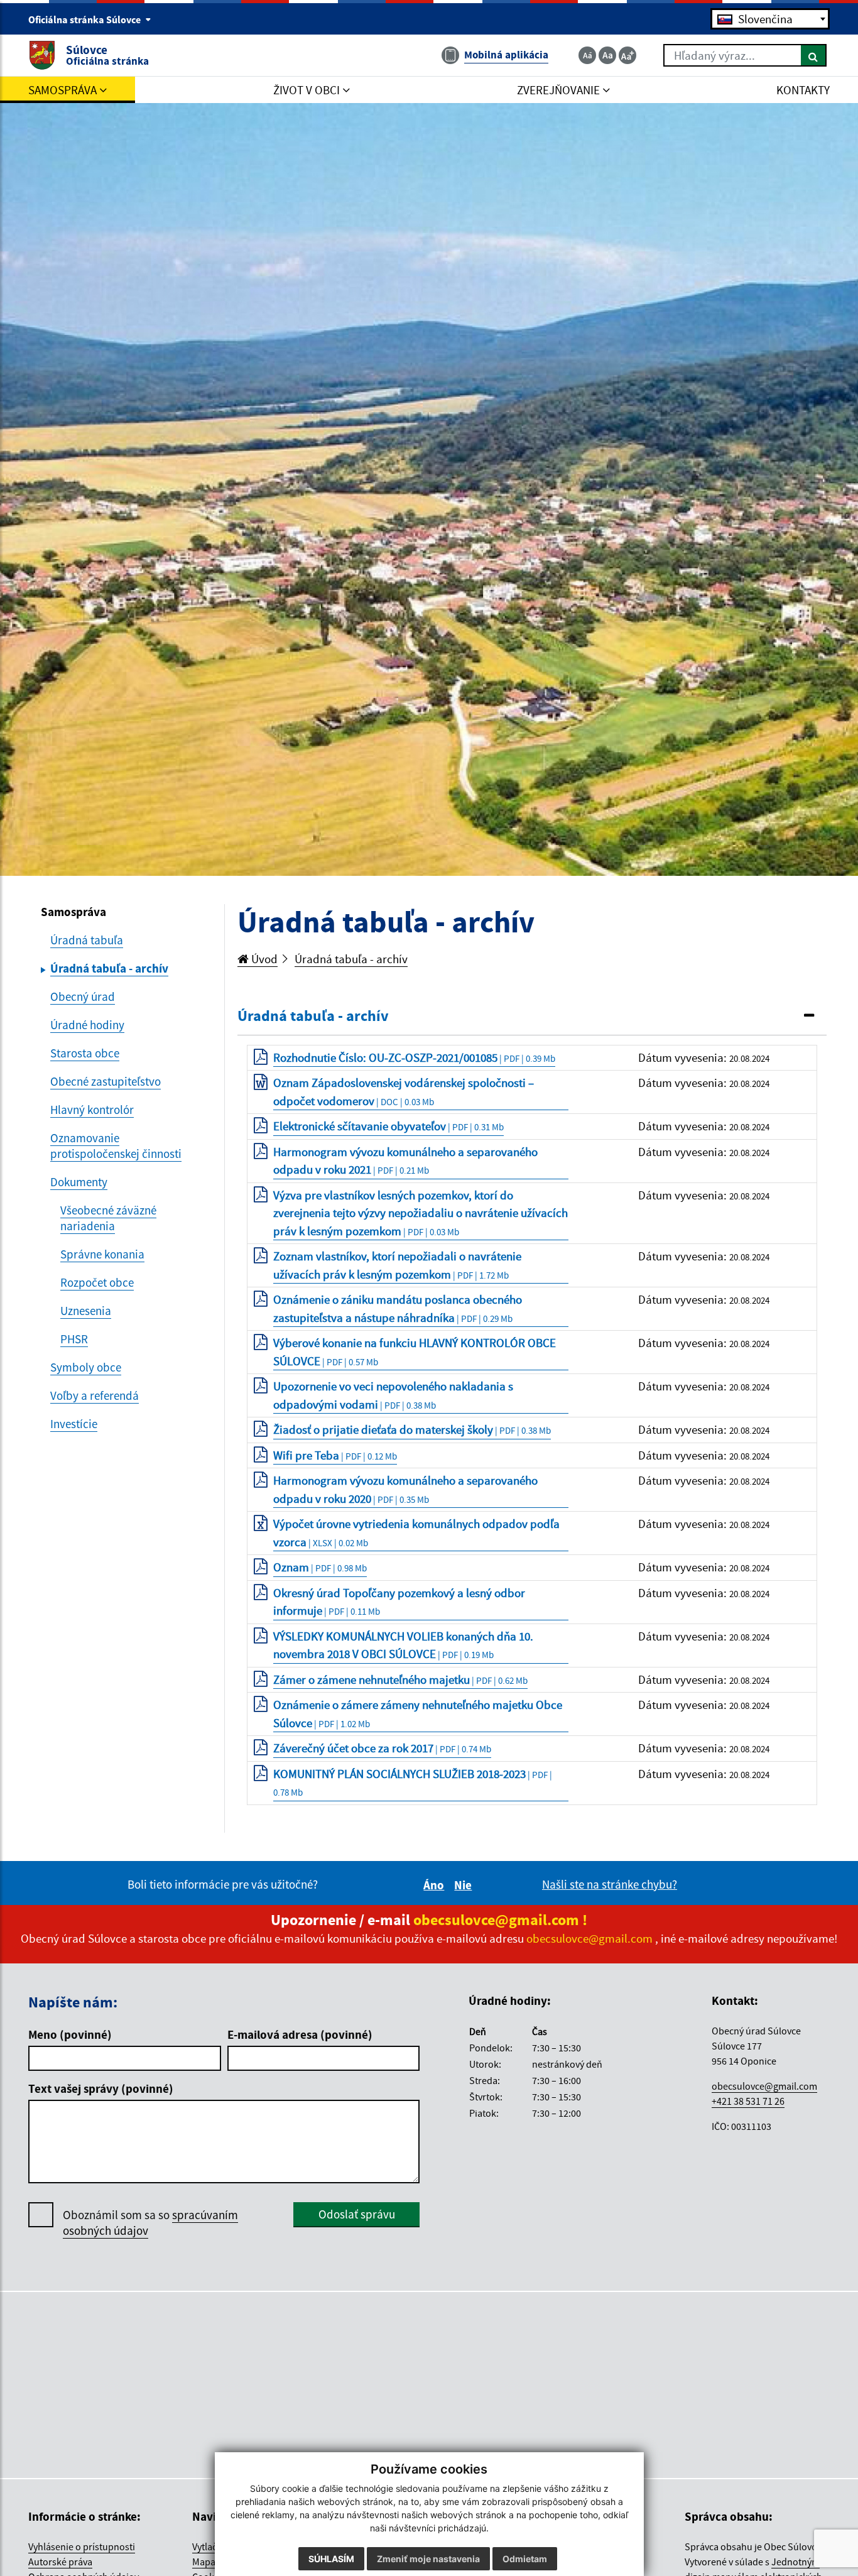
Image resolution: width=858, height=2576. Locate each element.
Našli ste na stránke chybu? (610, 1884)
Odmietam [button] (525, 2559)
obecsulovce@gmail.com (764, 2086)
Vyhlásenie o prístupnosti (82, 2546)
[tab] (532, 1017)
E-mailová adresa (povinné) (300, 2034)
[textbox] (770, 19)
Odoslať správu (357, 2214)
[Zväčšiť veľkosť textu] (627, 55)
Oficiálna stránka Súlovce (85, 19)
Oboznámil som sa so (150, 2223)
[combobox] (770, 19)
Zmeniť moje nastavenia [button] (428, 2559)
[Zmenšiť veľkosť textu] (587, 55)
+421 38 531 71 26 (748, 2101)
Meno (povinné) (70, 2034)
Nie (465, 1885)
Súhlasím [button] (331, 2559)
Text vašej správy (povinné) (101, 2088)
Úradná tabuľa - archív (351, 959)
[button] (532, 1016)
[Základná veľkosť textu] (607, 55)
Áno (436, 1885)
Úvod (263, 959)
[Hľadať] (814, 55)
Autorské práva (60, 2562)
